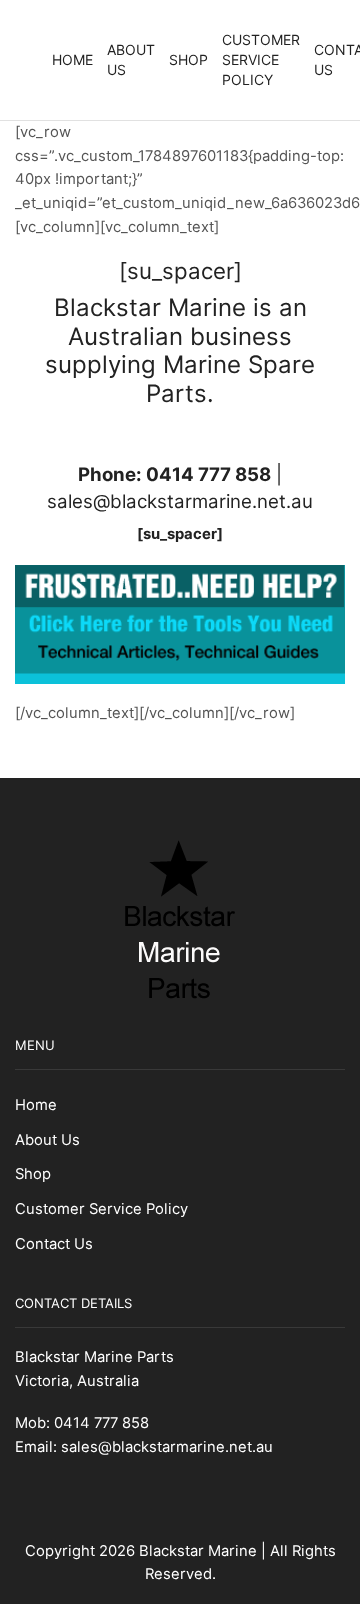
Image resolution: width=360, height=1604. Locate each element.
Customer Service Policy (261, 59)
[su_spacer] (180, 534)
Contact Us (54, 1244)
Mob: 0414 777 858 (82, 1423)
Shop (188, 59)
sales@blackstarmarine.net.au (180, 501)
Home (72, 59)
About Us (131, 59)
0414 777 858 (208, 474)
